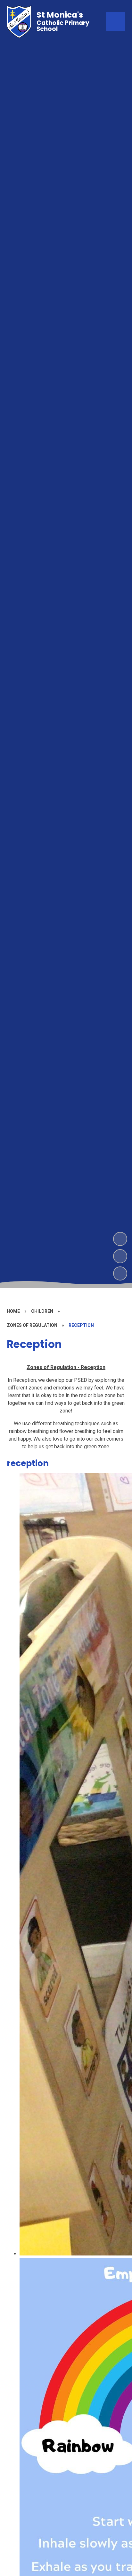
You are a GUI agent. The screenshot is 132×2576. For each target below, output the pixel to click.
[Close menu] (116, 21)
